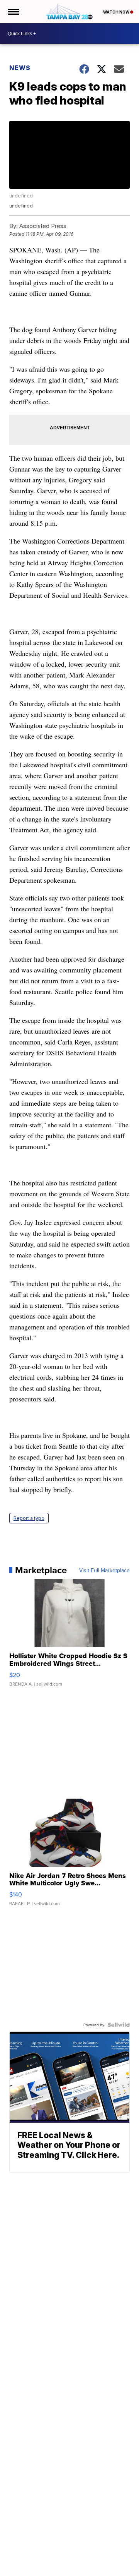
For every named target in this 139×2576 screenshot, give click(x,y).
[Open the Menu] (13, 12)
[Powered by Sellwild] (119, 2025)
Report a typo (29, 1518)
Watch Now (117, 12)
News (20, 68)
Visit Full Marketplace (104, 1570)
